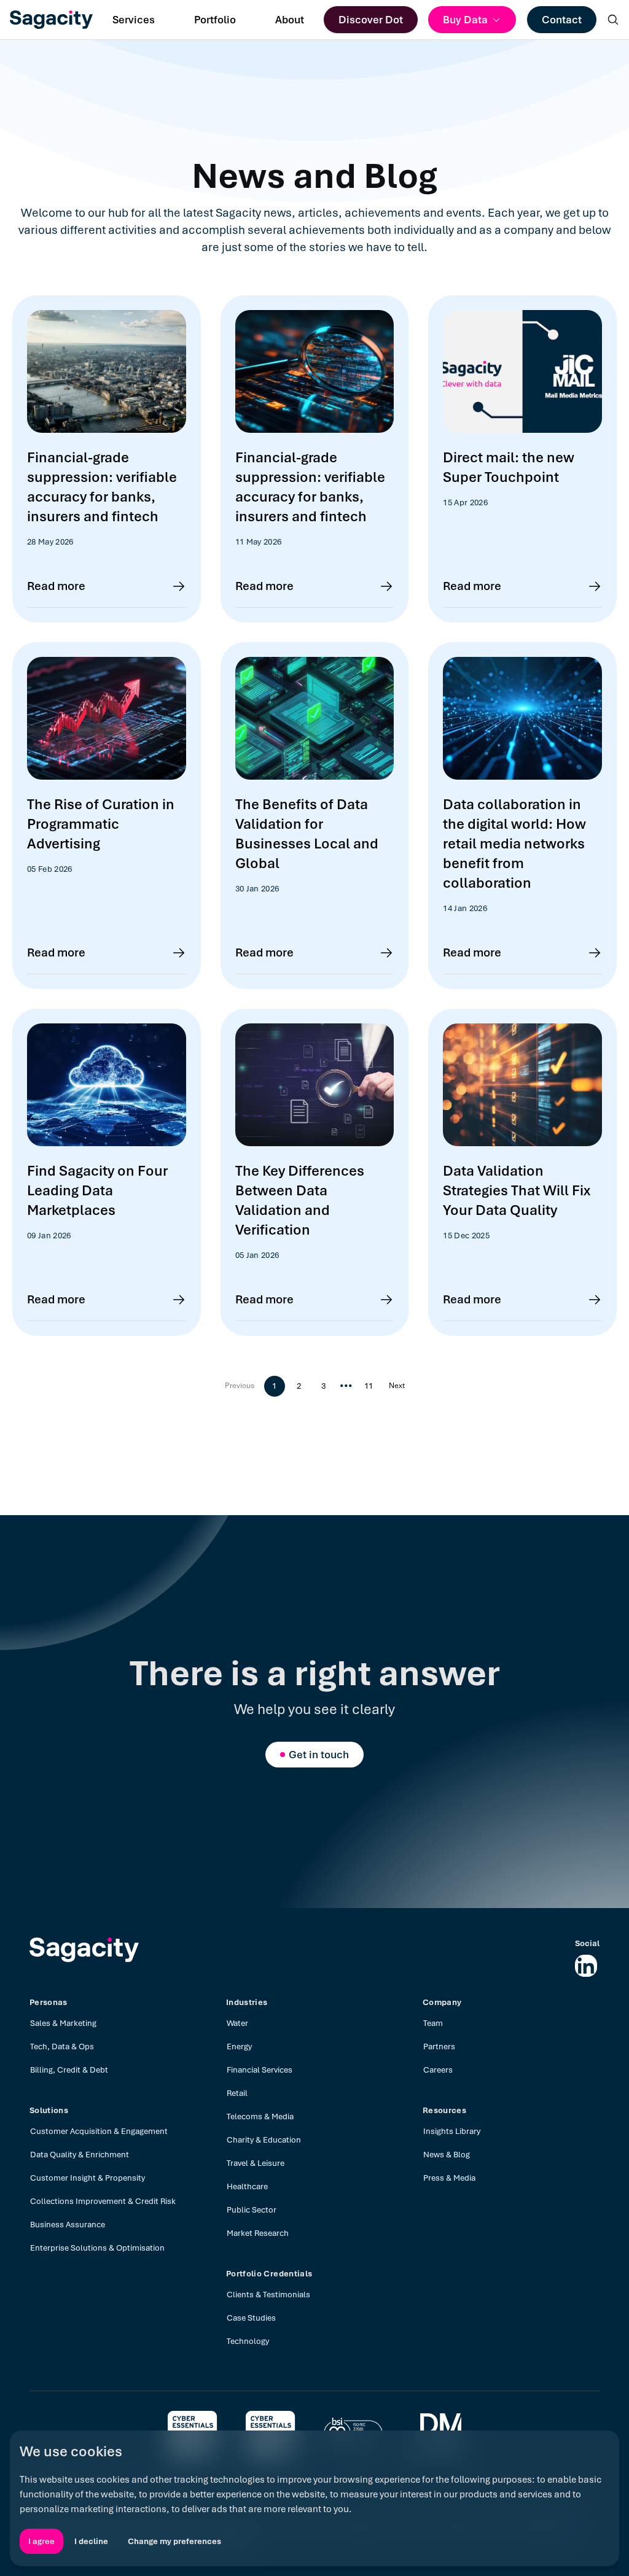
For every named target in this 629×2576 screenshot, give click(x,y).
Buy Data (465, 20)
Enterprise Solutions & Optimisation (97, 2248)
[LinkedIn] (586, 1966)
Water (237, 2023)
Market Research (258, 2233)
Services (134, 20)
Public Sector (252, 2210)
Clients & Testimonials (268, 2295)
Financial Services (260, 2070)
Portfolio (215, 20)
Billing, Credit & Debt (69, 2070)
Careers (438, 2070)
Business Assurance (68, 2225)
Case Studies (251, 2318)
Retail (237, 2093)
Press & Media (449, 2178)
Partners (439, 2046)
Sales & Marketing (63, 2023)
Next (397, 1386)
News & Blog (447, 2155)
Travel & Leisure (256, 2163)
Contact (562, 20)
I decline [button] (91, 2541)
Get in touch (319, 1755)
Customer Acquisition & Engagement (99, 2131)
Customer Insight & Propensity (88, 2178)
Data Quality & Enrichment (80, 2155)
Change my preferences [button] (174, 2541)
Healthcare (247, 2186)
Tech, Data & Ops (62, 2046)
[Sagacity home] (51, 20)
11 (369, 1386)
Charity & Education (264, 2140)
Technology (248, 2341)
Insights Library (452, 2131)
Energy (239, 2046)
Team (433, 2023)
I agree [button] (41, 2541)
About (290, 20)
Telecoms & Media (260, 2116)
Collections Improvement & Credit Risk (103, 2201)
